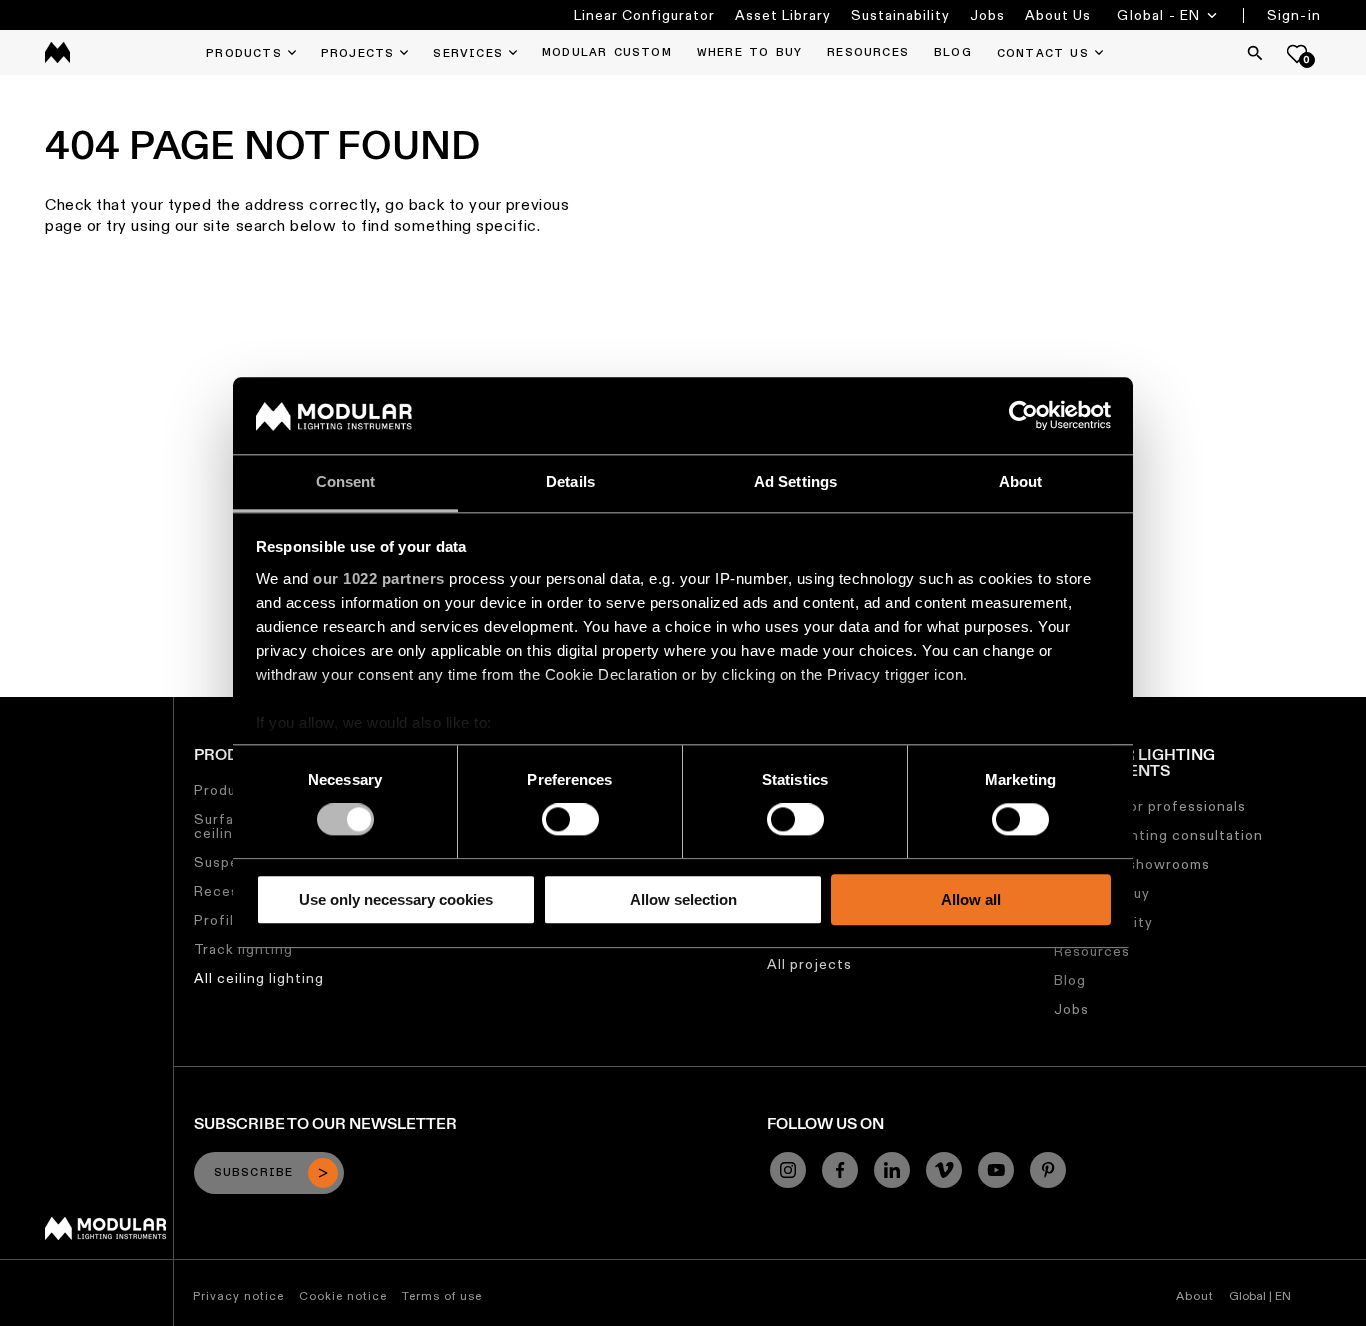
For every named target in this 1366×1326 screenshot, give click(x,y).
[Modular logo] (105, 1235)
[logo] (57, 52)
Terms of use (442, 1295)
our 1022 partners (379, 578)
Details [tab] (570, 481)
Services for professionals (1150, 806)
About (1195, 1295)
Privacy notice (238, 1295)
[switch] (570, 819)
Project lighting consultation (1158, 835)
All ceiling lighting (259, 978)
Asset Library (783, 15)
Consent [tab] (346, 481)
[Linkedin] (892, 1170)
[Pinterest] (1048, 1170)
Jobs (987, 15)
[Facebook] (840, 1170)
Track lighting (243, 949)
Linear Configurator (644, 15)
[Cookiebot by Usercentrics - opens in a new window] (1023, 416)
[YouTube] (996, 1170)
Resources (1092, 951)
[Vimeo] (944, 1170)
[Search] (1255, 53)
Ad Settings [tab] (795, 481)
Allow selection (683, 899)
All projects (809, 964)
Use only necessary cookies (396, 899)
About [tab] (1021, 481)
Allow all (971, 899)
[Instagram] (788, 1170)
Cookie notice (343, 1295)
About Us (1058, 15)
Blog (1070, 980)
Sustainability (900, 15)
